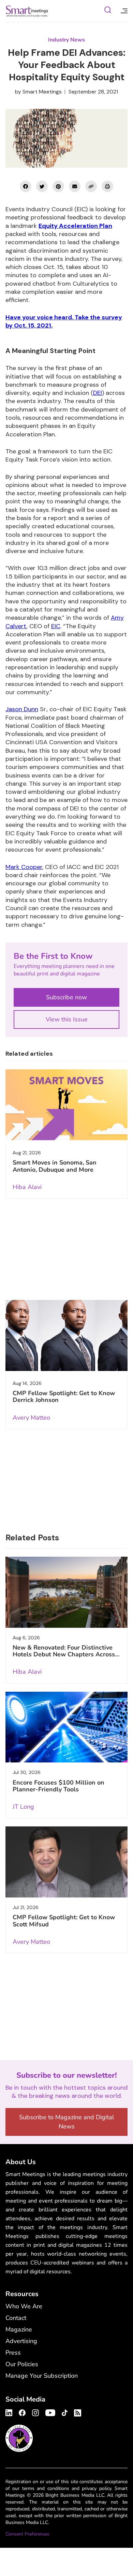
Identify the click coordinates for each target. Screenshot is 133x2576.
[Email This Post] (75, 186)
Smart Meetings (27, 11)
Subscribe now (66, 997)
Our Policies (22, 2364)
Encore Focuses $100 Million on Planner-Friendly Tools (58, 1786)
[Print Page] (107, 186)
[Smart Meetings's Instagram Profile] (35, 2412)
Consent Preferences (27, 2534)
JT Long (23, 1807)
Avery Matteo (31, 1418)
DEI (98, 393)
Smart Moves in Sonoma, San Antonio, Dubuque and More (55, 1166)
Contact (16, 2318)
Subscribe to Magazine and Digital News (66, 2122)
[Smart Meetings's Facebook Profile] (22, 2412)
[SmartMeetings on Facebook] (26, 186)
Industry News (66, 40)
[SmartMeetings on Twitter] (42, 186)
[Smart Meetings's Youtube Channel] (50, 2412)
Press (13, 2353)
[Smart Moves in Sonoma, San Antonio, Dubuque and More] (66, 1105)
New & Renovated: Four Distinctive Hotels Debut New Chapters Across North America (64, 1654)
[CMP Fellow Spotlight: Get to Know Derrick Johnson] (66, 1335)
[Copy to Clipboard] (91, 186)
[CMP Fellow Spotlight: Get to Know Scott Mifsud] (66, 1862)
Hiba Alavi (27, 1187)
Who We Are (24, 2306)
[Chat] (108, 11)
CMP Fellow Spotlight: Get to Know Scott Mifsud (64, 1921)
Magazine (19, 2329)
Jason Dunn (22, 709)
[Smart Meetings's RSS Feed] (77, 2412)
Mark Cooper (24, 867)
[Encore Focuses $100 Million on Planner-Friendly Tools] (66, 1727)
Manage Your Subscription (42, 2376)
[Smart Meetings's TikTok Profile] (65, 2412)
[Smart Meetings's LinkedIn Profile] (10, 2412)
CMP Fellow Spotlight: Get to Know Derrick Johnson (64, 1396)
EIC (56, 626)
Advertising (21, 2341)
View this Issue (67, 1019)
